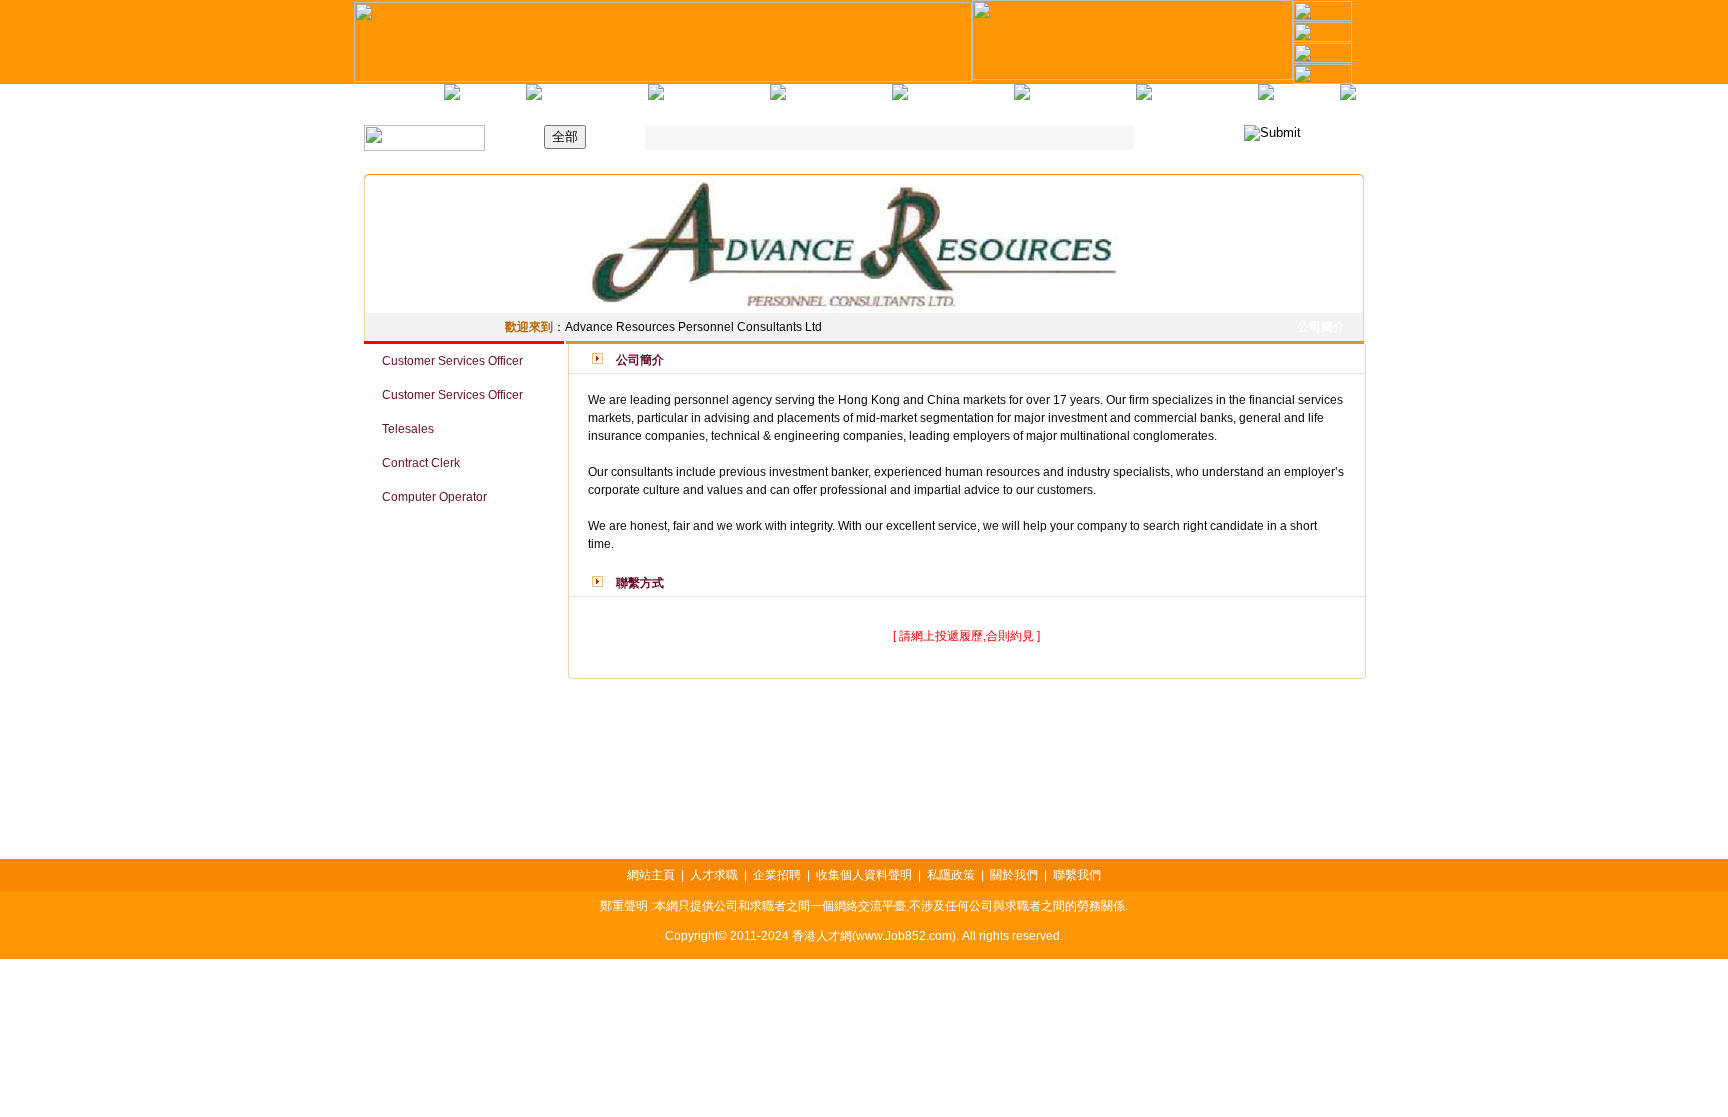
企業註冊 (954, 100)
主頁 (404, 100)
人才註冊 (1076, 100)
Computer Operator (425, 497)
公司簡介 (1318, 327)
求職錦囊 (710, 100)
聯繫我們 (1300, 100)
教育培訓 (832, 100)
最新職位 (486, 100)
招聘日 (588, 100)
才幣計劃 (1198, 100)
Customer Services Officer (443, 361)
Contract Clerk (412, 463)
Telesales (399, 429)
